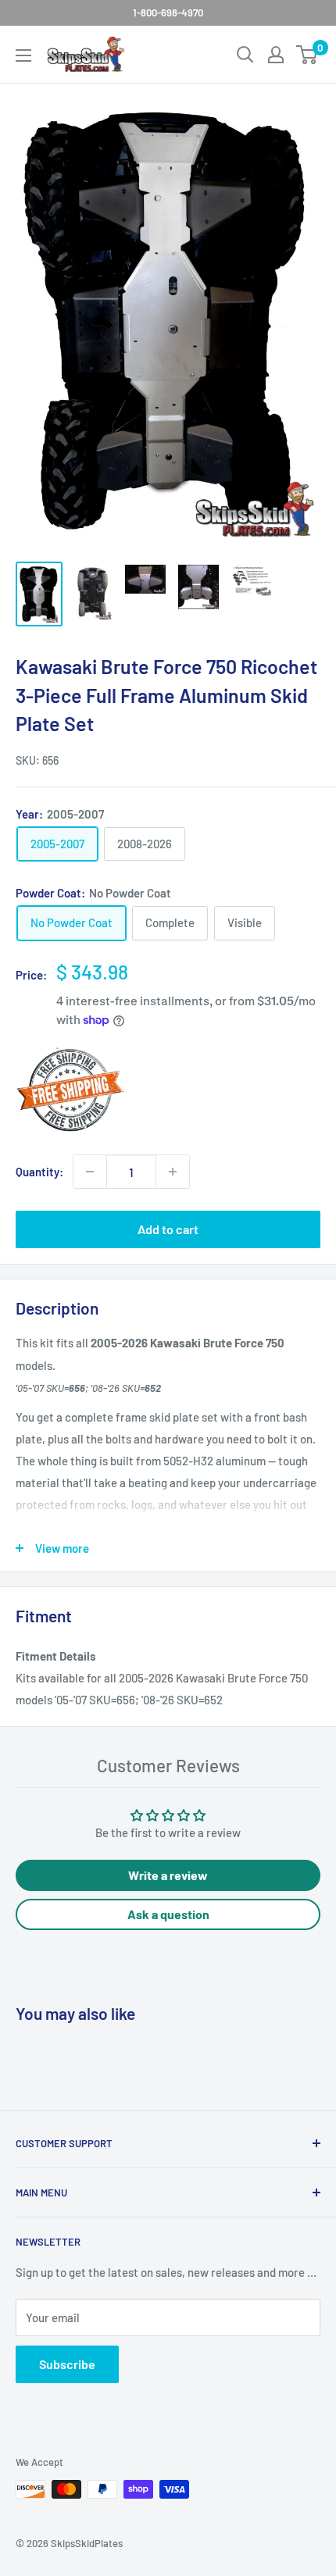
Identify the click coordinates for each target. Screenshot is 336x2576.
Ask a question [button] (168, 1914)
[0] (307, 55)
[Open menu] (23, 55)
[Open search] (245, 55)
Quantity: (39, 1172)
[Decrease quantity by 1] (90, 1172)
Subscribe (67, 2364)
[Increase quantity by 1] (173, 1172)
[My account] (276, 55)
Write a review (168, 1875)
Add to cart (168, 1229)
